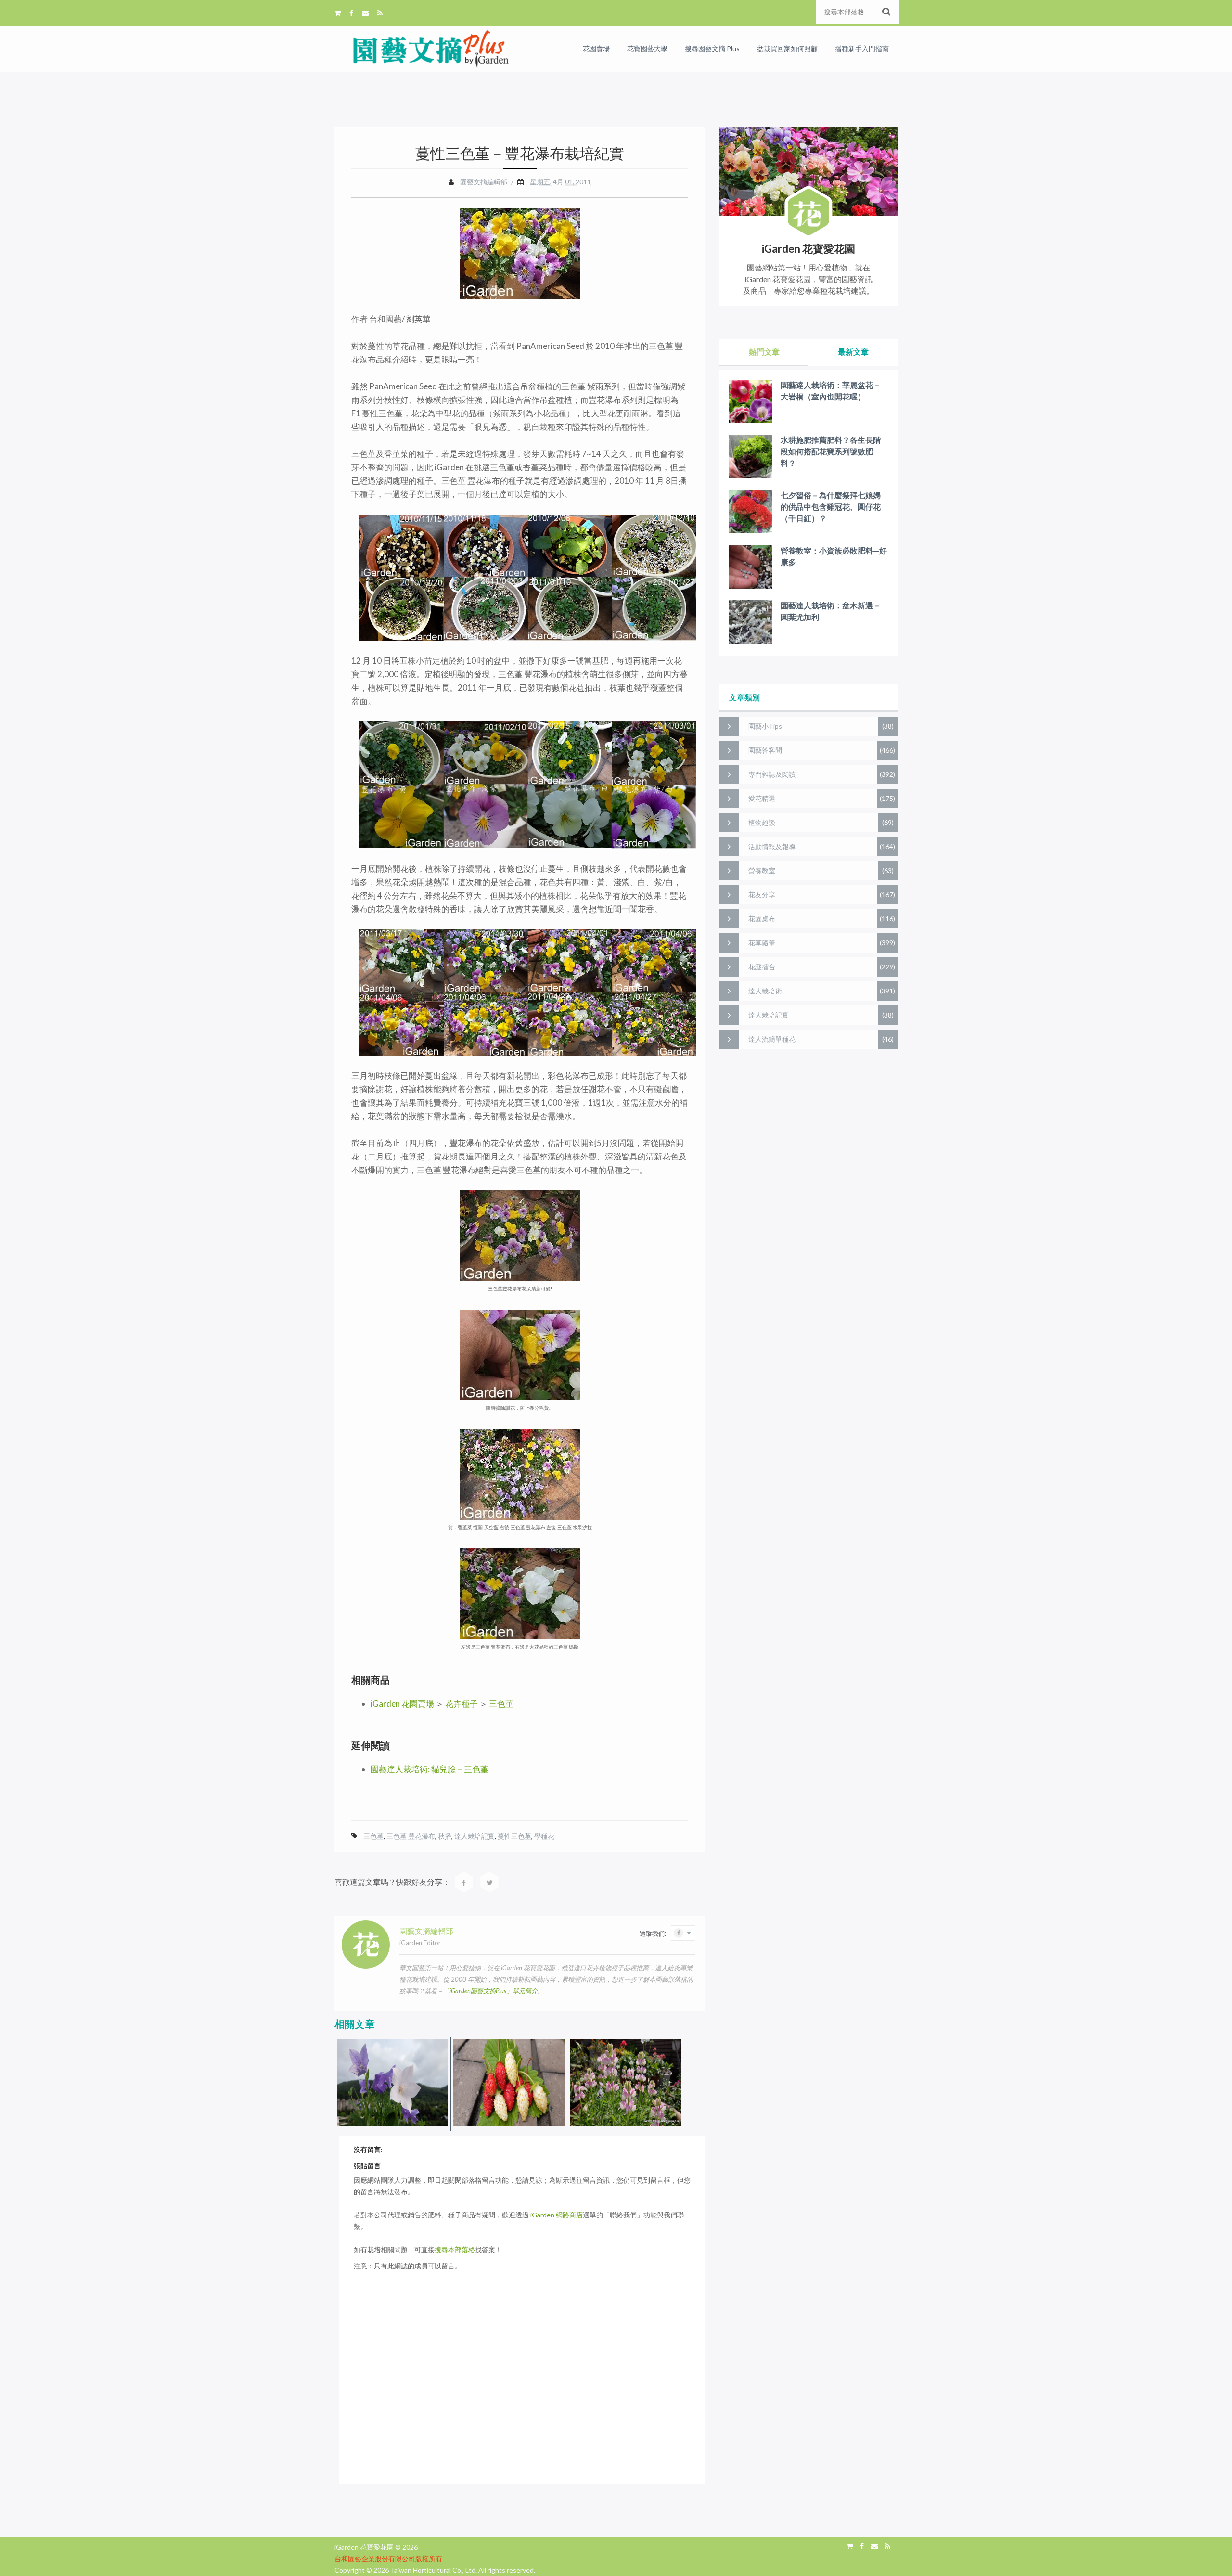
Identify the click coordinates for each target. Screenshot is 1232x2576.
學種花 (544, 1836)
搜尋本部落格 (455, 2249)
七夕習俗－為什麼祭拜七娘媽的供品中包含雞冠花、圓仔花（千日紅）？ (831, 507)
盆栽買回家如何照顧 (787, 48)
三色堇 (501, 1704)
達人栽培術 (765, 991)
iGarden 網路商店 (557, 2215)
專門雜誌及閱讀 (772, 774)
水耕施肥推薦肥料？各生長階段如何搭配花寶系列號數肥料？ (831, 451)
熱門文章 (764, 352)
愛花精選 (762, 798)
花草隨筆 (762, 943)
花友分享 (762, 895)
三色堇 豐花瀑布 (411, 1836)
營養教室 (762, 870)
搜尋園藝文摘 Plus (712, 48)
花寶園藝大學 (647, 48)
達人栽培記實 (475, 1836)
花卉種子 (462, 1704)
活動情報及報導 (772, 846)
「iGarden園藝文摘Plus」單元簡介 (490, 1991)
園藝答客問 (765, 750)
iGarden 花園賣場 (402, 1704)
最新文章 (853, 352)
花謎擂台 (762, 967)
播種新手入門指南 (862, 48)
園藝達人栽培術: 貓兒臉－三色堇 (430, 1769)
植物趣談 (762, 822)
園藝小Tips (765, 726)
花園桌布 (762, 919)
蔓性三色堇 (514, 1836)
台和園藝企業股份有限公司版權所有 (388, 2558)
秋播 (445, 1836)
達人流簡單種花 (772, 1039)
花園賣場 (596, 48)
